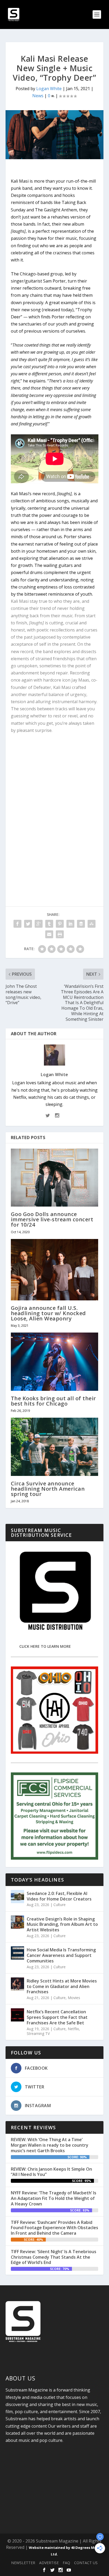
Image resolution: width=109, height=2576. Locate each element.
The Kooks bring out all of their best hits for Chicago (53, 1401)
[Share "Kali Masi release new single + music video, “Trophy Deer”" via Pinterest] (60, 924)
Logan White (49, 89)
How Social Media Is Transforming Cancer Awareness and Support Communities (61, 1955)
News (38, 96)
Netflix (73, 2029)
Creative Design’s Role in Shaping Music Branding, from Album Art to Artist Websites (62, 1924)
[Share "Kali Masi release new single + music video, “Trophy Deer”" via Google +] (39, 924)
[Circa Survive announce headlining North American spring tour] (55, 1447)
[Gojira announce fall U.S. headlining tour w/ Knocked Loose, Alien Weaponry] (55, 1270)
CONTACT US (86, 2563)
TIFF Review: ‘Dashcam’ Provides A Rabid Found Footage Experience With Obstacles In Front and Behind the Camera (54, 2228)
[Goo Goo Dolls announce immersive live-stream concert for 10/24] (55, 1178)
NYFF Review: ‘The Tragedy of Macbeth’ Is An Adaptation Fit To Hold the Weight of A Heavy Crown (54, 2198)
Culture (60, 1905)
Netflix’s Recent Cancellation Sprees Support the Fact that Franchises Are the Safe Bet (57, 2017)
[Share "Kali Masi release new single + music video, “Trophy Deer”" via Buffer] (81, 924)
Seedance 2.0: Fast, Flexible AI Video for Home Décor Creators (59, 1896)
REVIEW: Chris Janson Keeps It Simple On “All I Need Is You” (51, 2172)
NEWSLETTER (23, 2563)
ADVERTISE (49, 2563)
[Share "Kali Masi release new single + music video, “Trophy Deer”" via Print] (60, 934)
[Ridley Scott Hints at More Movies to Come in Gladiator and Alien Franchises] (17, 1984)
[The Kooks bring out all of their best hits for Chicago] (55, 1362)
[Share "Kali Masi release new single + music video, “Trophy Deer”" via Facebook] (17, 924)
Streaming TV (38, 2033)
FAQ (66, 2563)
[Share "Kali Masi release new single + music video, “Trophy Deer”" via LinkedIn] (70, 924)
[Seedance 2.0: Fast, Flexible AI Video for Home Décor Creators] (17, 1897)
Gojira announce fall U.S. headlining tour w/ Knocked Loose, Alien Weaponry (48, 1313)
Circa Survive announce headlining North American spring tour (48, 1489)
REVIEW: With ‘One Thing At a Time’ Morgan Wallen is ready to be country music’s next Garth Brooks (50, 2145)
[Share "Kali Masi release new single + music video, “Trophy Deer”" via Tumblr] (49, 924)
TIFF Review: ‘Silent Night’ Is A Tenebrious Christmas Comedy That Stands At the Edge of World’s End (54, 2257)
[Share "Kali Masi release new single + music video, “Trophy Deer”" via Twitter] (28, 924)
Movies (74, 1998)
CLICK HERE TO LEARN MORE (45, 1646)
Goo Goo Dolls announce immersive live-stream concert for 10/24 (52, 1219)
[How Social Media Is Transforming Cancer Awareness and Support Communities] (17, 1953)
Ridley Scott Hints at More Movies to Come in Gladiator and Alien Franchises (62, 1986)
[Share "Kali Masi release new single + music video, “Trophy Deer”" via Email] (49, 934)
